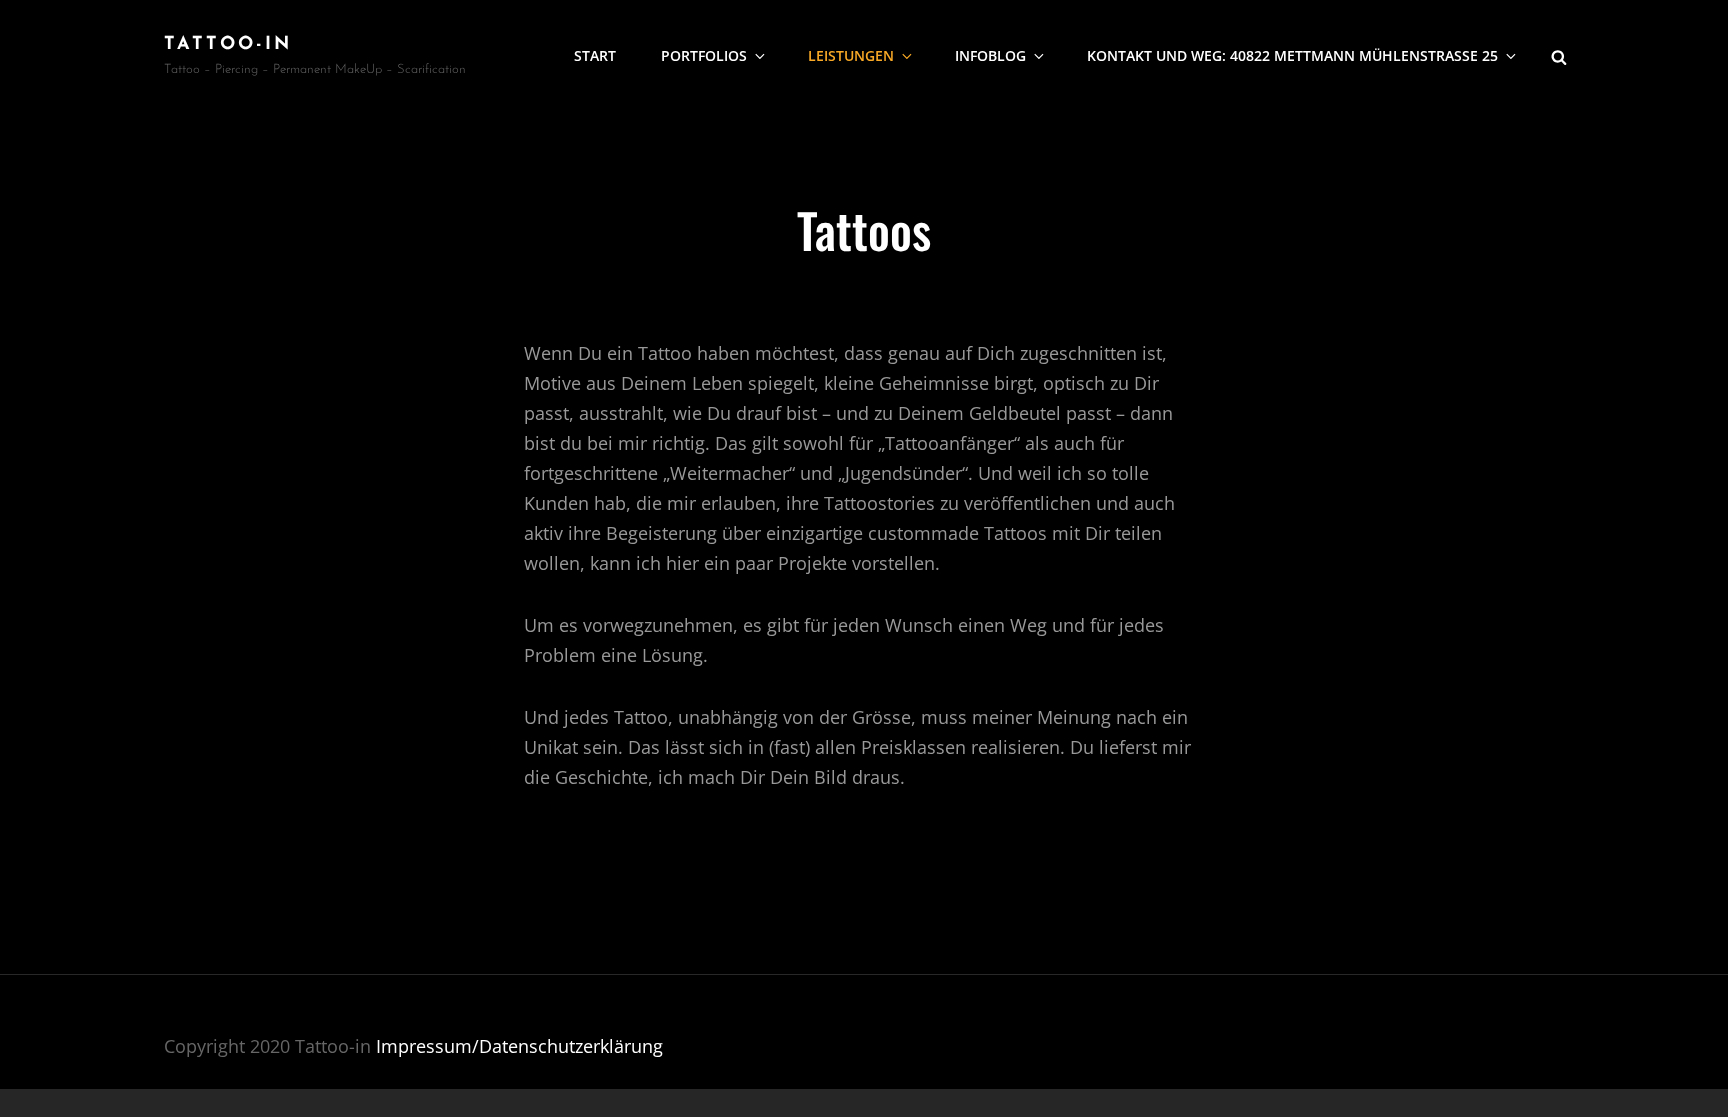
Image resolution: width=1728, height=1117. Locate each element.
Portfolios (704, 55)
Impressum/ (427, 1046)
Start (595, 55)
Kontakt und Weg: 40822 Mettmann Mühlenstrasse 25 (1292, 55)
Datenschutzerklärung (571, 1046)
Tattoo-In (228, 45)
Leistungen (851, 55)
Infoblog (990, 55)
